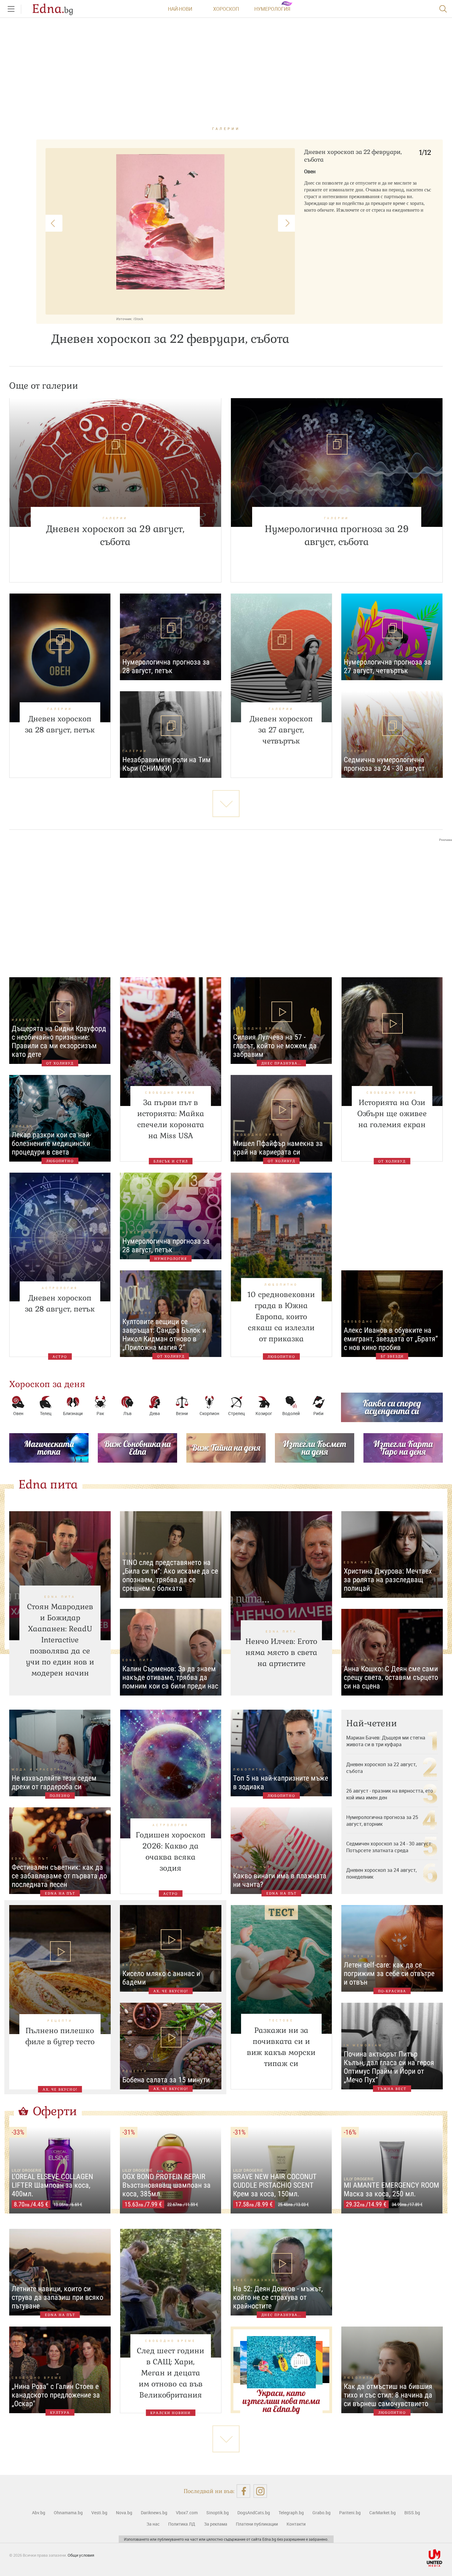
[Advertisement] (226, 904)
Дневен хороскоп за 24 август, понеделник (381, 1873)
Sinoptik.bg (218, 2513)
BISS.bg (412, 2513)
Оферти (55, 2111)
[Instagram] (260, 2491)
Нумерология (272, 9)
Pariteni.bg (350, 2513)
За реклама (216, 2524)
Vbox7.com (187, 2513)
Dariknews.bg (154, 2513)
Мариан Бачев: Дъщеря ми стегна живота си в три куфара (386, 1741)
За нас (153, 2524)
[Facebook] (243, 2491)
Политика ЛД (182, 2524)
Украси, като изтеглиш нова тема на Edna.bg (281, 2401)
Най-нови (180, 9)
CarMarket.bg (383, 2513)
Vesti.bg (99, 2513)
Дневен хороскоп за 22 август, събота (381, 1768)
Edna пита (48, 1484)
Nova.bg (124, 2513)
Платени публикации (257, 2524)
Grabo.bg (321, 2513)
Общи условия (81, 2555)
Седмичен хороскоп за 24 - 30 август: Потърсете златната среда (389, 1847)
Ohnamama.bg (68, 2513)
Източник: (124, 319)
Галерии (226, 129)
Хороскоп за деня (47, 1384)
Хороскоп (226, 9)
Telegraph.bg (291, 2513)
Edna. (53, 9)
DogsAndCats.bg (254, 2513)
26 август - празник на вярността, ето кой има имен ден (390, 1794)
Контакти (296, 2524)
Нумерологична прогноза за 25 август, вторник (382, 1821)
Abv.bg (39, 2513)
